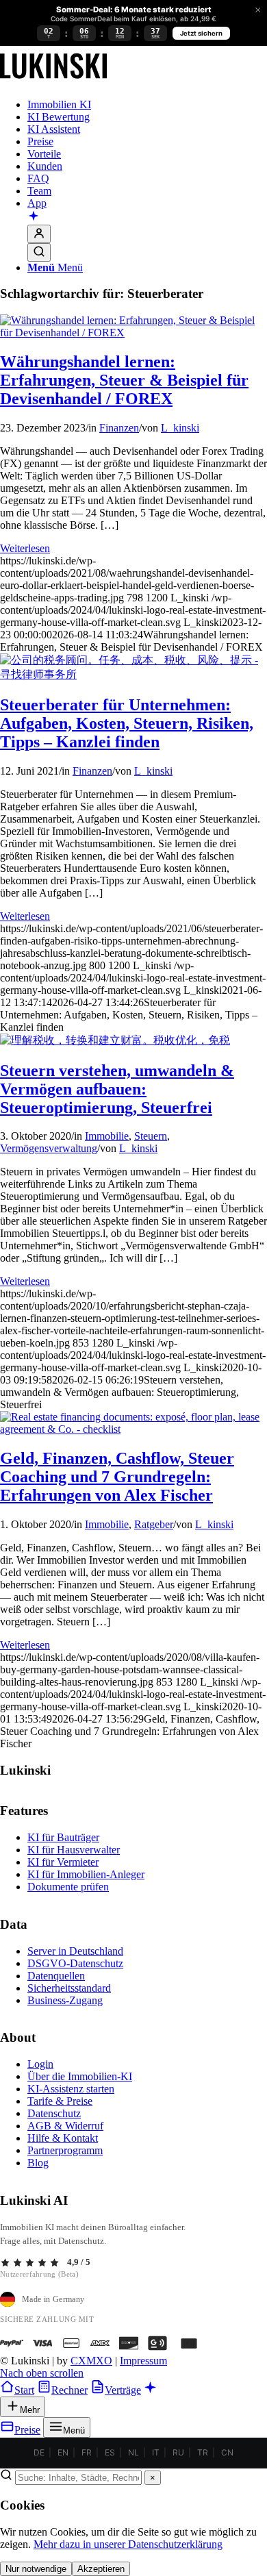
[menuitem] (147, 105)
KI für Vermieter (63, 1862)
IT (156, 2452)
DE (39, 2452)
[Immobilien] (53, 81)
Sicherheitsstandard (69, 1988)
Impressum (143, 2361)
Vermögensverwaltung (49, 1148)
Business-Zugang (65, 2000)
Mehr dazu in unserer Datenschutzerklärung (128, 2544)
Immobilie (107, 1136)
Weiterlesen (25, 548)
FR (87, 2452)
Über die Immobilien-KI (80, 2076)
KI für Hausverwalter (74, 1850)
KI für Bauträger (63, 1837)
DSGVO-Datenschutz (75, 1963)
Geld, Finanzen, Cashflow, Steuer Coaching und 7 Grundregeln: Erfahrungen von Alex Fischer (117, 1477)
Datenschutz (54, 2113)
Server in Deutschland (75, 1951)
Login (40, 2064)
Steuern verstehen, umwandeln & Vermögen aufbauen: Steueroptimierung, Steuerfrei (117, 1089)
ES (110, 2452)
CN (227, 2452)
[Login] (39, 234)
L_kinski (180, 428)
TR (203, 2452)
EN (63, 2452)
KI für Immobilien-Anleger (86, 1874)
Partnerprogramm (65, 2150)
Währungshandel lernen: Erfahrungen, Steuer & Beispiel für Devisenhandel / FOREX (124, 380)
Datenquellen (56, 1976)
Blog (38, 2163)
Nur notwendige (36, 2569)
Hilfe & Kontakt (63, 2138)
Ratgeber (154, 1524)
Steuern (151, 1136)
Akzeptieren (101, 2569)
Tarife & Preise (60, 2101)
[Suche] (39, 252)
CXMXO (91, 2361)
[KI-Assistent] (34, 217)
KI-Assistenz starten (71, 2089)
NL (133, 2452)
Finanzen (119, 428)
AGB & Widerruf (65, 2126)
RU (178, 2452)
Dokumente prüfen (68, 1887)
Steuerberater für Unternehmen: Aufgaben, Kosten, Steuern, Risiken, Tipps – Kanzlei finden (127, 723)
